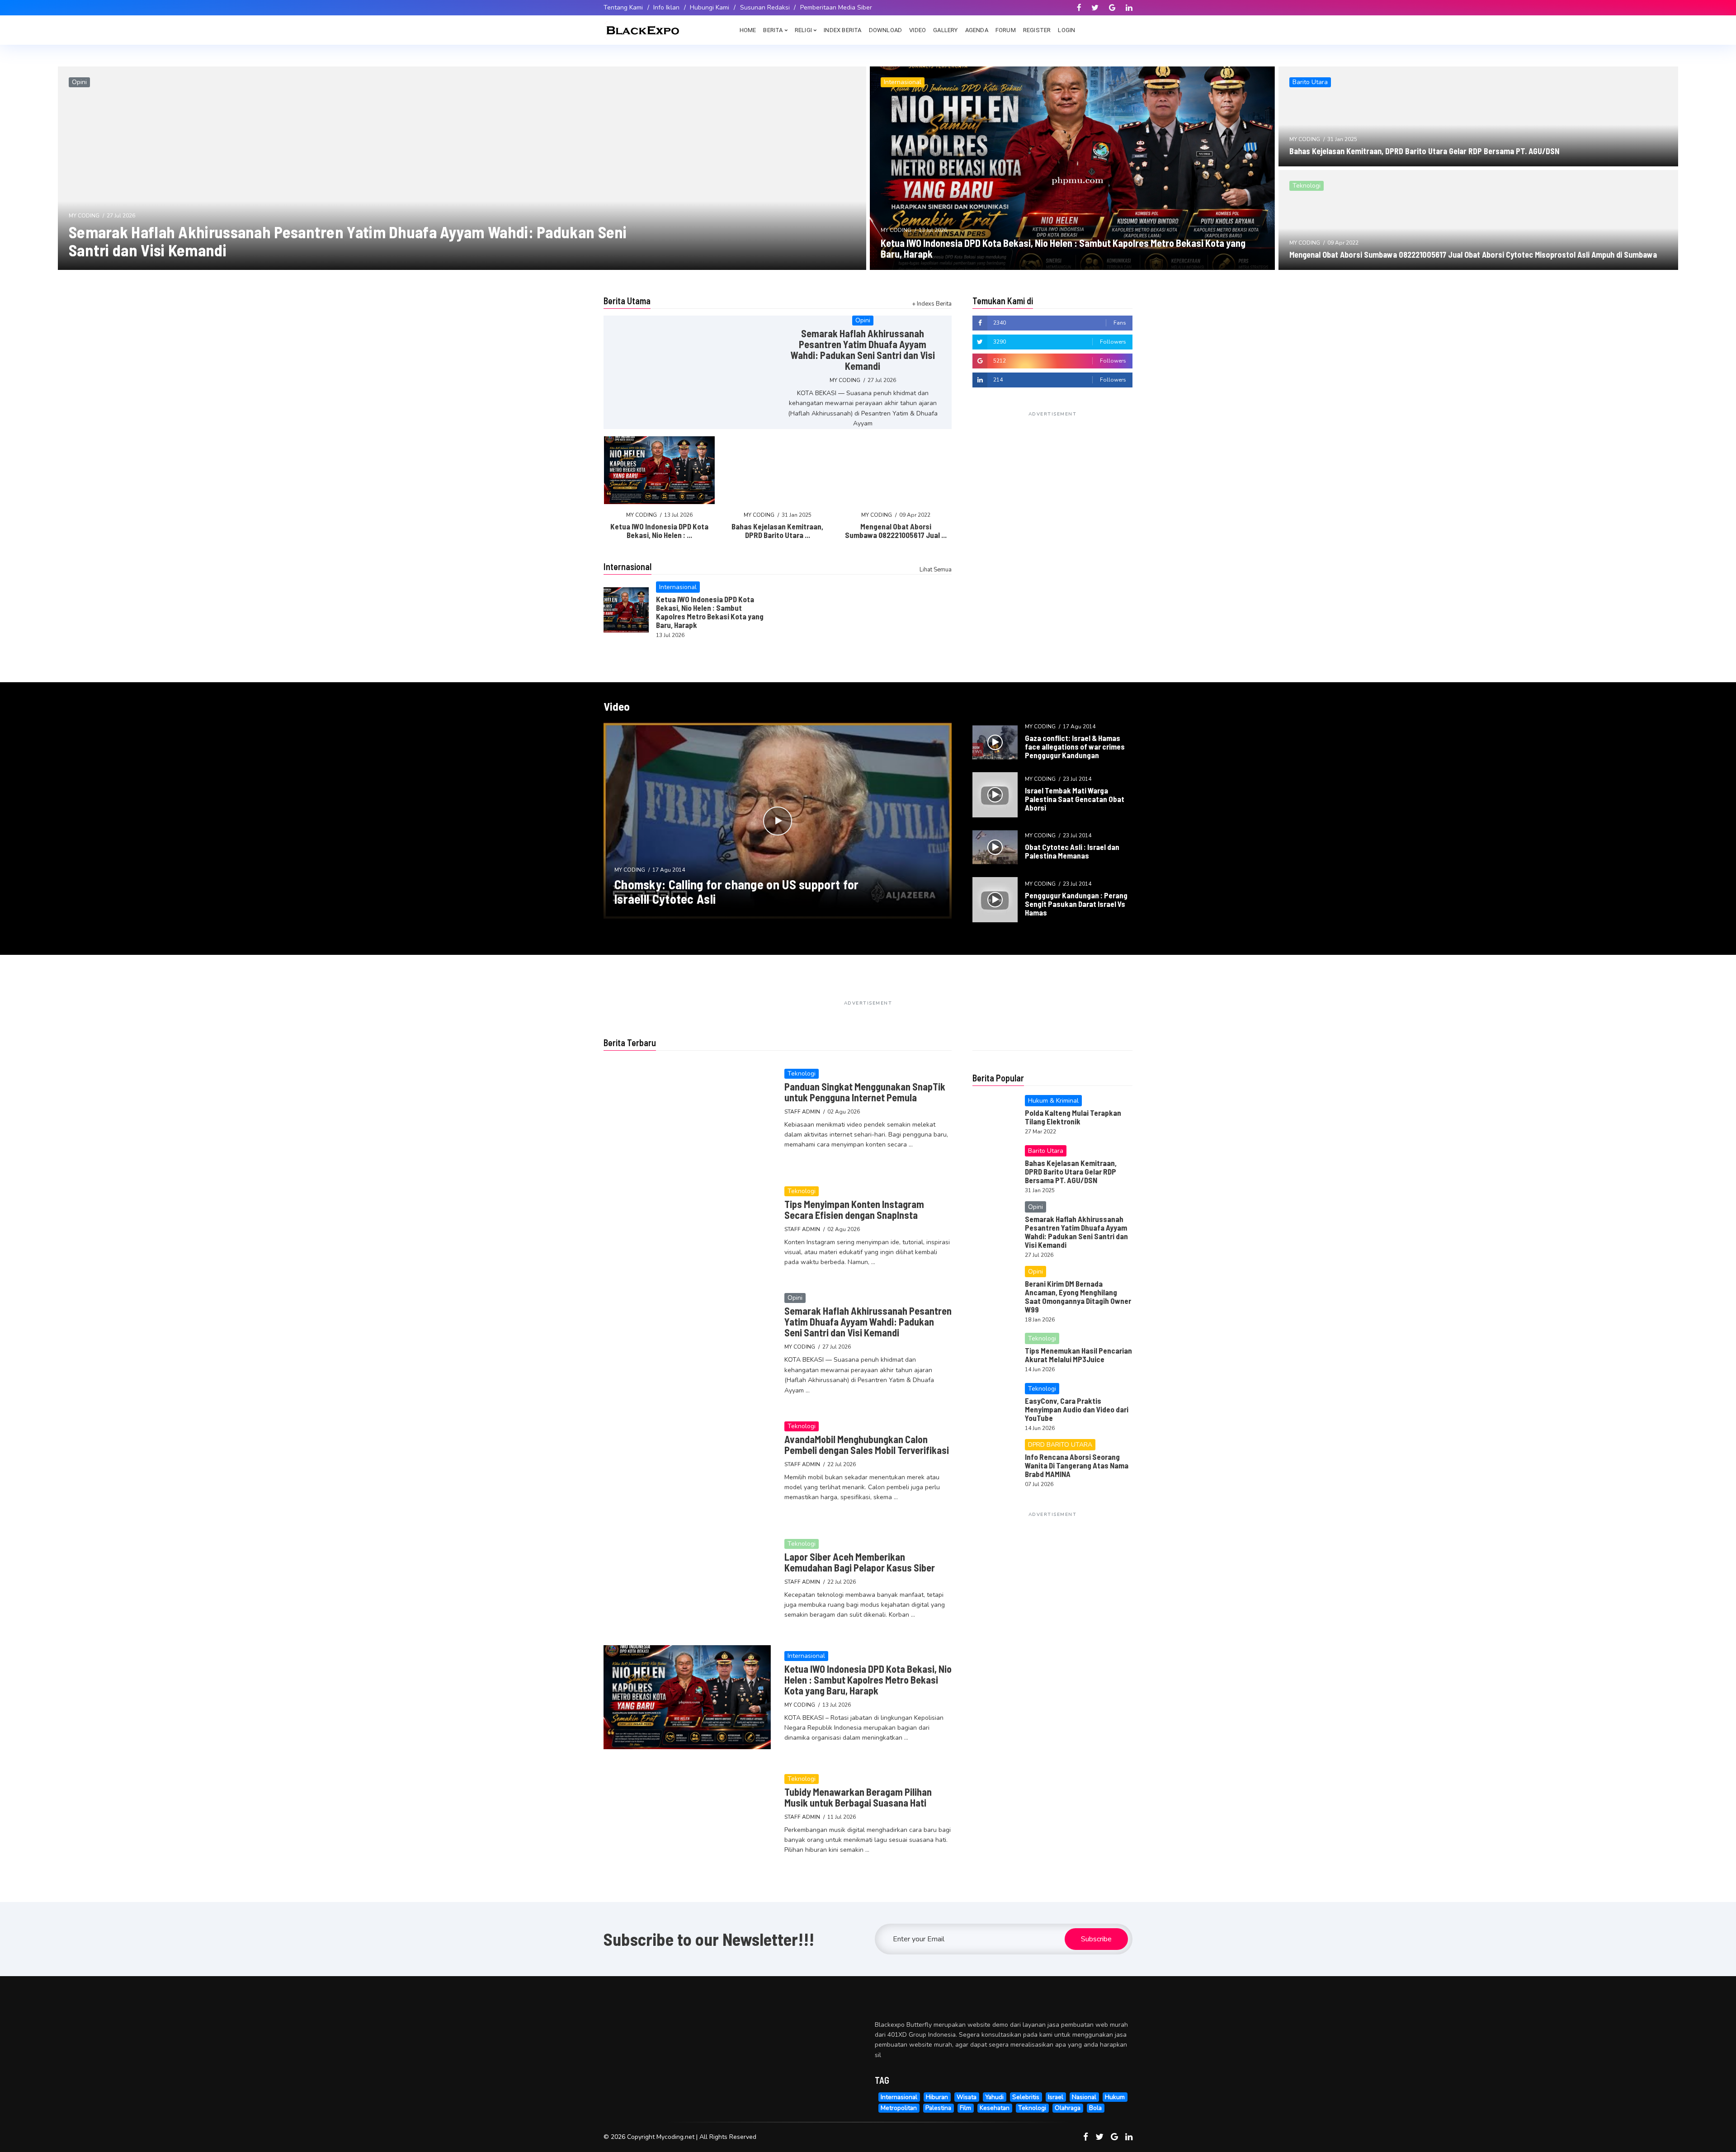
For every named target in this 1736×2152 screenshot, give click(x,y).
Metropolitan (899, 2108)
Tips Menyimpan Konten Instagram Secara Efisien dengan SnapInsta (854, 1209)
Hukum (1115, 2097)
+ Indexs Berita (932, 304)
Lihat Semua (936, 570)
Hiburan (937, 2097)
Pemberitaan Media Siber (836, 7)
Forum (1006, 30)
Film (965, 2108)
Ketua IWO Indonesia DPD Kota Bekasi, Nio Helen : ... (659, 531)
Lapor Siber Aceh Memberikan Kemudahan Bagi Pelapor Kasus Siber (860, 1562)
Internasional (899, 2097)
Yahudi (994, 2097)
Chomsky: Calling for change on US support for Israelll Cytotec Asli (737, 892)
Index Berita (842, 30)
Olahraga (1068, 2108)
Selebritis (1026, 2097)
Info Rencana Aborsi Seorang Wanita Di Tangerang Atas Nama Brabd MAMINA (1077, 1465)
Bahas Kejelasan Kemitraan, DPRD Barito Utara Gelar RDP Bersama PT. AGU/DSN (1424, 151)
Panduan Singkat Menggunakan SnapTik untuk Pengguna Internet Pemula (865, 1092)
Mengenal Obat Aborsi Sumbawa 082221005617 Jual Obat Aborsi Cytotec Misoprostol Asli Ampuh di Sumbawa (1473, 255)
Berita (773, 30)
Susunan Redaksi (765, 7)
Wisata (967, 2097)
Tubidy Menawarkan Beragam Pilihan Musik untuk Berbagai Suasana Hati (858, 1797)
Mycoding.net (675, 2137)
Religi (803, 30)
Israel (1056, 2097)
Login (1066, 30)
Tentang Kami (623, 7)
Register (1037, 30)
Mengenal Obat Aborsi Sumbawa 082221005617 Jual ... (896, 531)
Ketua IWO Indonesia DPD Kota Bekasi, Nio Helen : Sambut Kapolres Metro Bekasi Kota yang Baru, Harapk (1063, 248)
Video (918, 30)
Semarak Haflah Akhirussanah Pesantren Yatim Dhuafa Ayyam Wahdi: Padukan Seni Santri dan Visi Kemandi (348, 241)
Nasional (1084, 2097)
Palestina (938, 2108)
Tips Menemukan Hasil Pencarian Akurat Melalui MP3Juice (1078, 1355)
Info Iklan (666, 7)
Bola (1095, 2108)
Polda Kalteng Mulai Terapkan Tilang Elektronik (1073, 1117)
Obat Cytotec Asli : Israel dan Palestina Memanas (1072, 851)
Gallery (945, 30)
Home (748, 30)
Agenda (977, 30)
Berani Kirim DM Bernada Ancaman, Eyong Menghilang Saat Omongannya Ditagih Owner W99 (1078, 1296)
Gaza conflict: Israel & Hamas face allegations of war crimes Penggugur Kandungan (1075, 746)
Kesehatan (995, 2108)
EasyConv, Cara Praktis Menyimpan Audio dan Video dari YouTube (1077, 1409)
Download (886, 30)
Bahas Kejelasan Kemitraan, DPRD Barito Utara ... (777, 531)
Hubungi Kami (710, 7)
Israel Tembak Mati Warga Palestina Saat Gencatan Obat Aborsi (1075, 799)
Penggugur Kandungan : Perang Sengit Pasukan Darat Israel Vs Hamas (1076, 904)
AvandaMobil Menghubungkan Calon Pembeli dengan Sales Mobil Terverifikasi (867, 1444)
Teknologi (1032, 2108)
